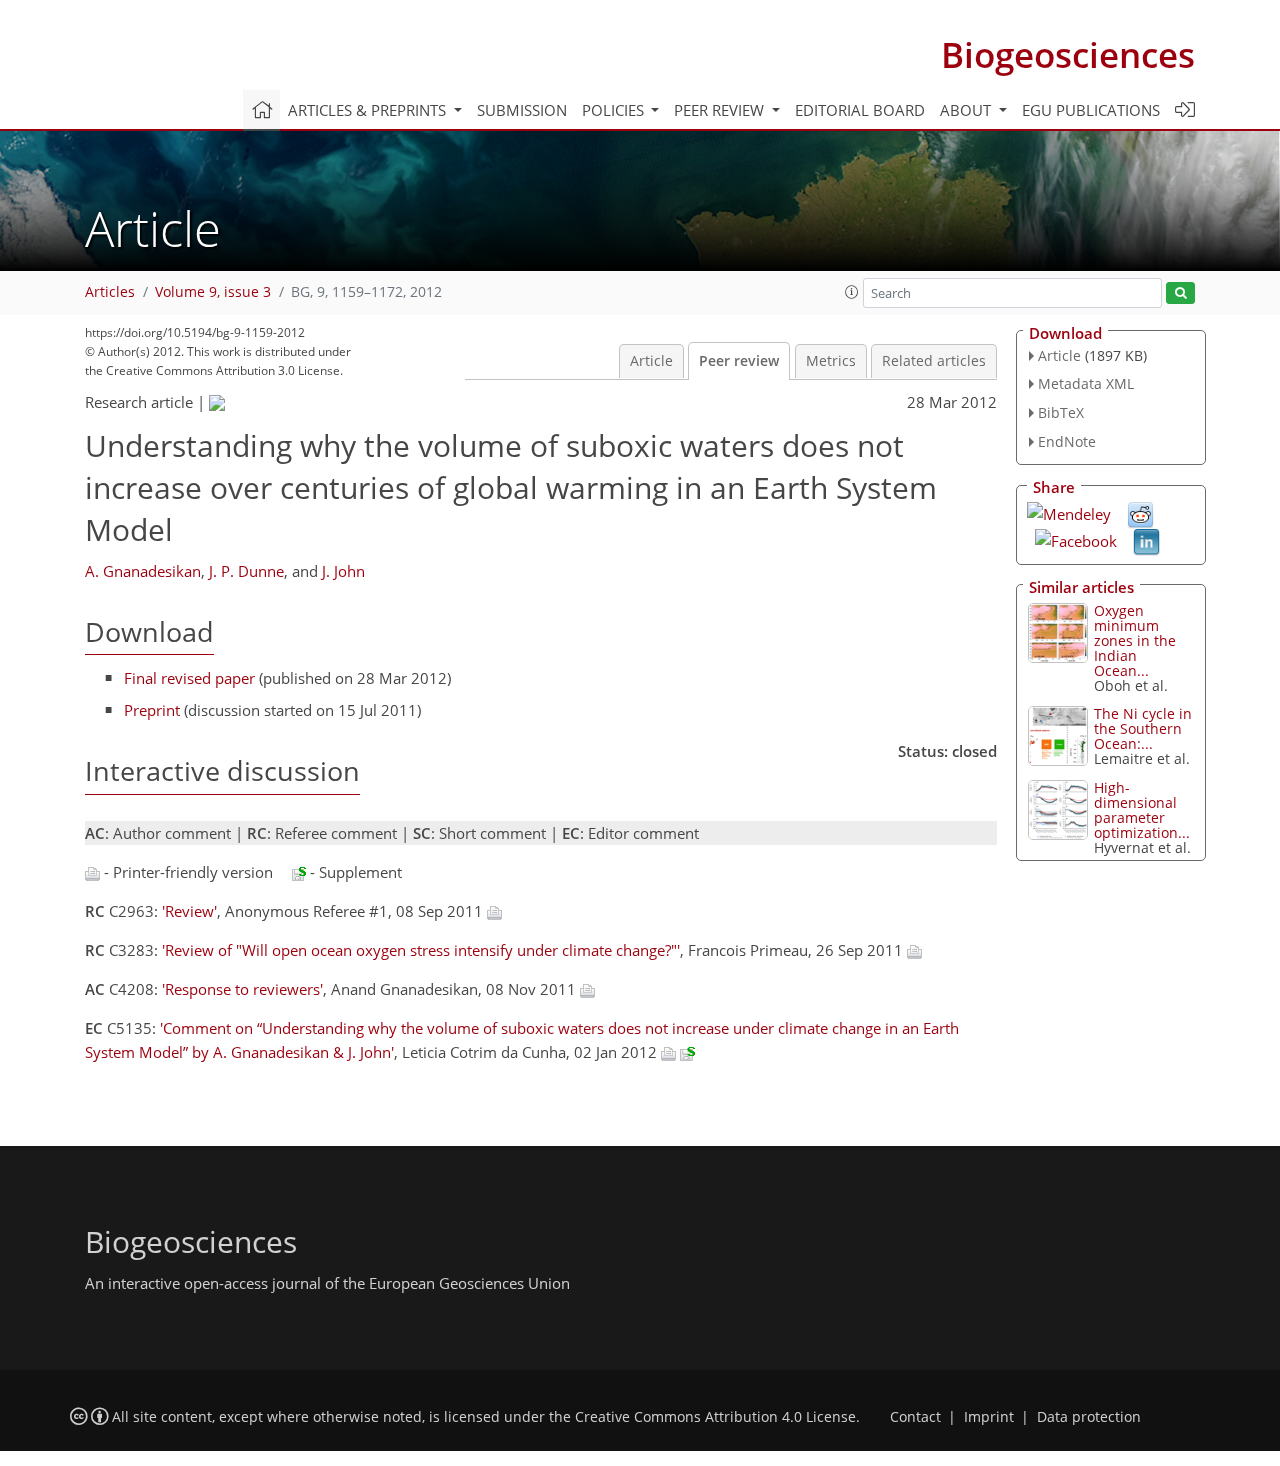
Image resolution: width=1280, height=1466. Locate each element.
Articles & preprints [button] (369, 110)
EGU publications (1091, 110)
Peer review (739, 361)
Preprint (152, 710)
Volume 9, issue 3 (213, 292)
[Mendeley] (1069, 512)
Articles (110, 292)
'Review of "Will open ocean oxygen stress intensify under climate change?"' (421, 950)
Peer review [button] (721, 110)
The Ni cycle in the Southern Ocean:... (1143, 728)
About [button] (967, 110)
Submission (522, 110)
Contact (915, 1417)
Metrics (831, 361)
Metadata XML (1086, 383)
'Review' (189, 911)
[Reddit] (1140, 513)
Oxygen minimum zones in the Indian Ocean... (1135, 640)
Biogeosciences (1068, 54)
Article (651, 361)
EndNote (1067, 441)
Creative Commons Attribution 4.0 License (715, 1417)
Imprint (989, 1417)
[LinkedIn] (1146, 540)
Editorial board (860, 110)
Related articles (934, 361)
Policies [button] (615, 110)
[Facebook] (1076, 539)
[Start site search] (1180, 293)
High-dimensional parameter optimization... (1142, 810)
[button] (852, 292)
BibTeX (1061, 412)
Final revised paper (189, 678)
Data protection (1089, 1417)
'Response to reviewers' (242, 989)
